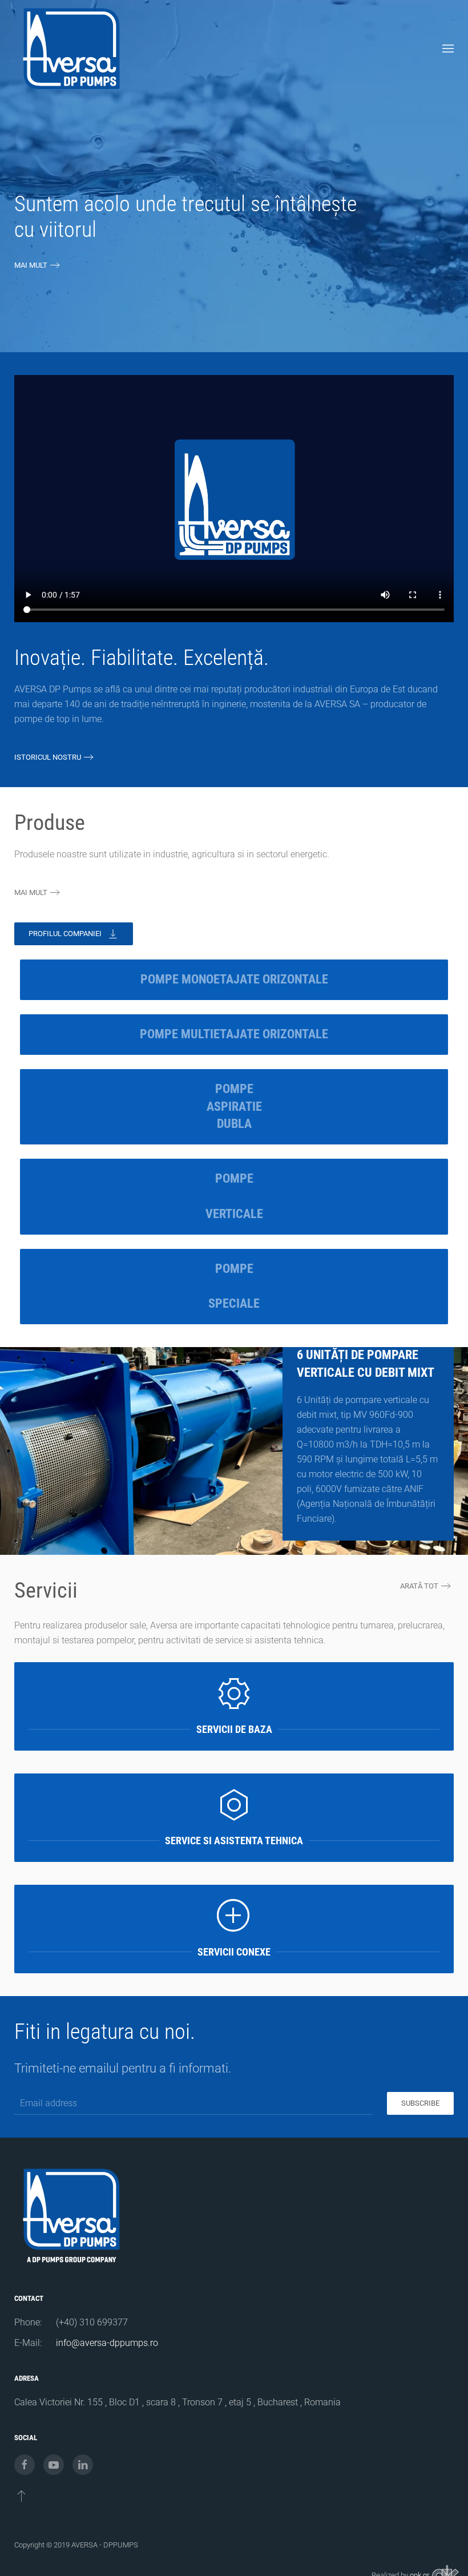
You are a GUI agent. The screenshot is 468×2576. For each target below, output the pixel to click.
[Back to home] (71, 49)
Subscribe (420, 2103)
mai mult (31, 265)
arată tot (419, 1586)
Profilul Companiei (65, 934)
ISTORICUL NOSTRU (48, 757)
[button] (448, 49)
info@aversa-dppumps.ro (107, 2343)
